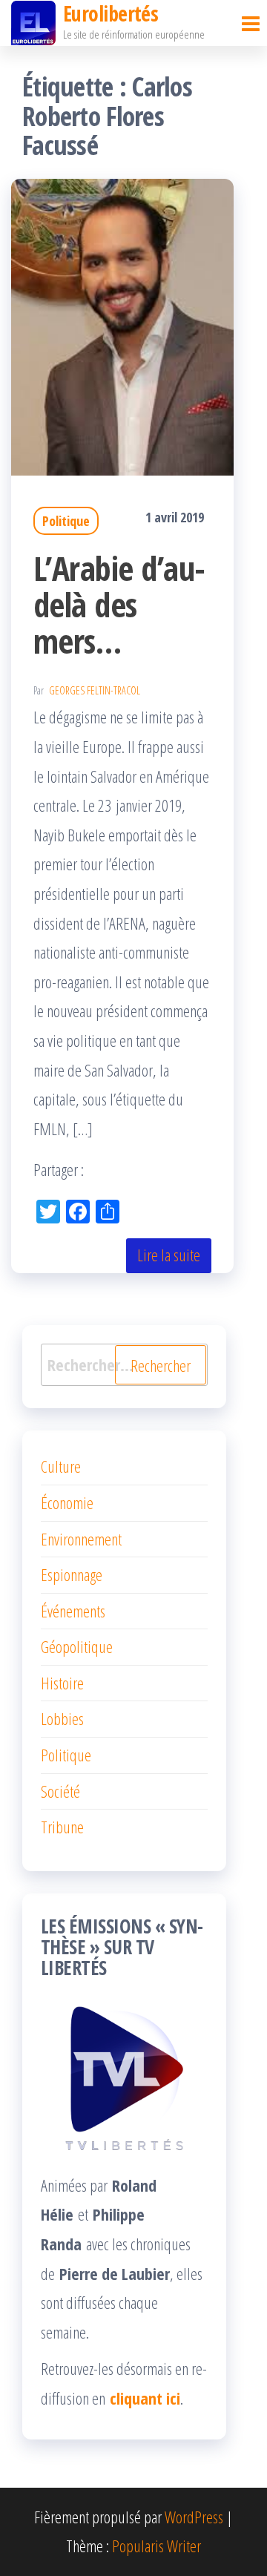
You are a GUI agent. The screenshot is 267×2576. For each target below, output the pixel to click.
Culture (61, 1466)
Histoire (62, 1683)
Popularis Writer (156, 2546)
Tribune (62, 1827)
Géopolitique (77, 1646)
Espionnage (72, 1574)
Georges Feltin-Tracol (95, 690)
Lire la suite (169, 1255)
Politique (66, 521)
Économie (67, 1502)
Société (60, 1791)
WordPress (194, 2517)
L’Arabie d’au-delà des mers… (119, 604)
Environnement (81, 1539)
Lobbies (62, 1718)
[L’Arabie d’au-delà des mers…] (122, 325)
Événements (73, 1611)
